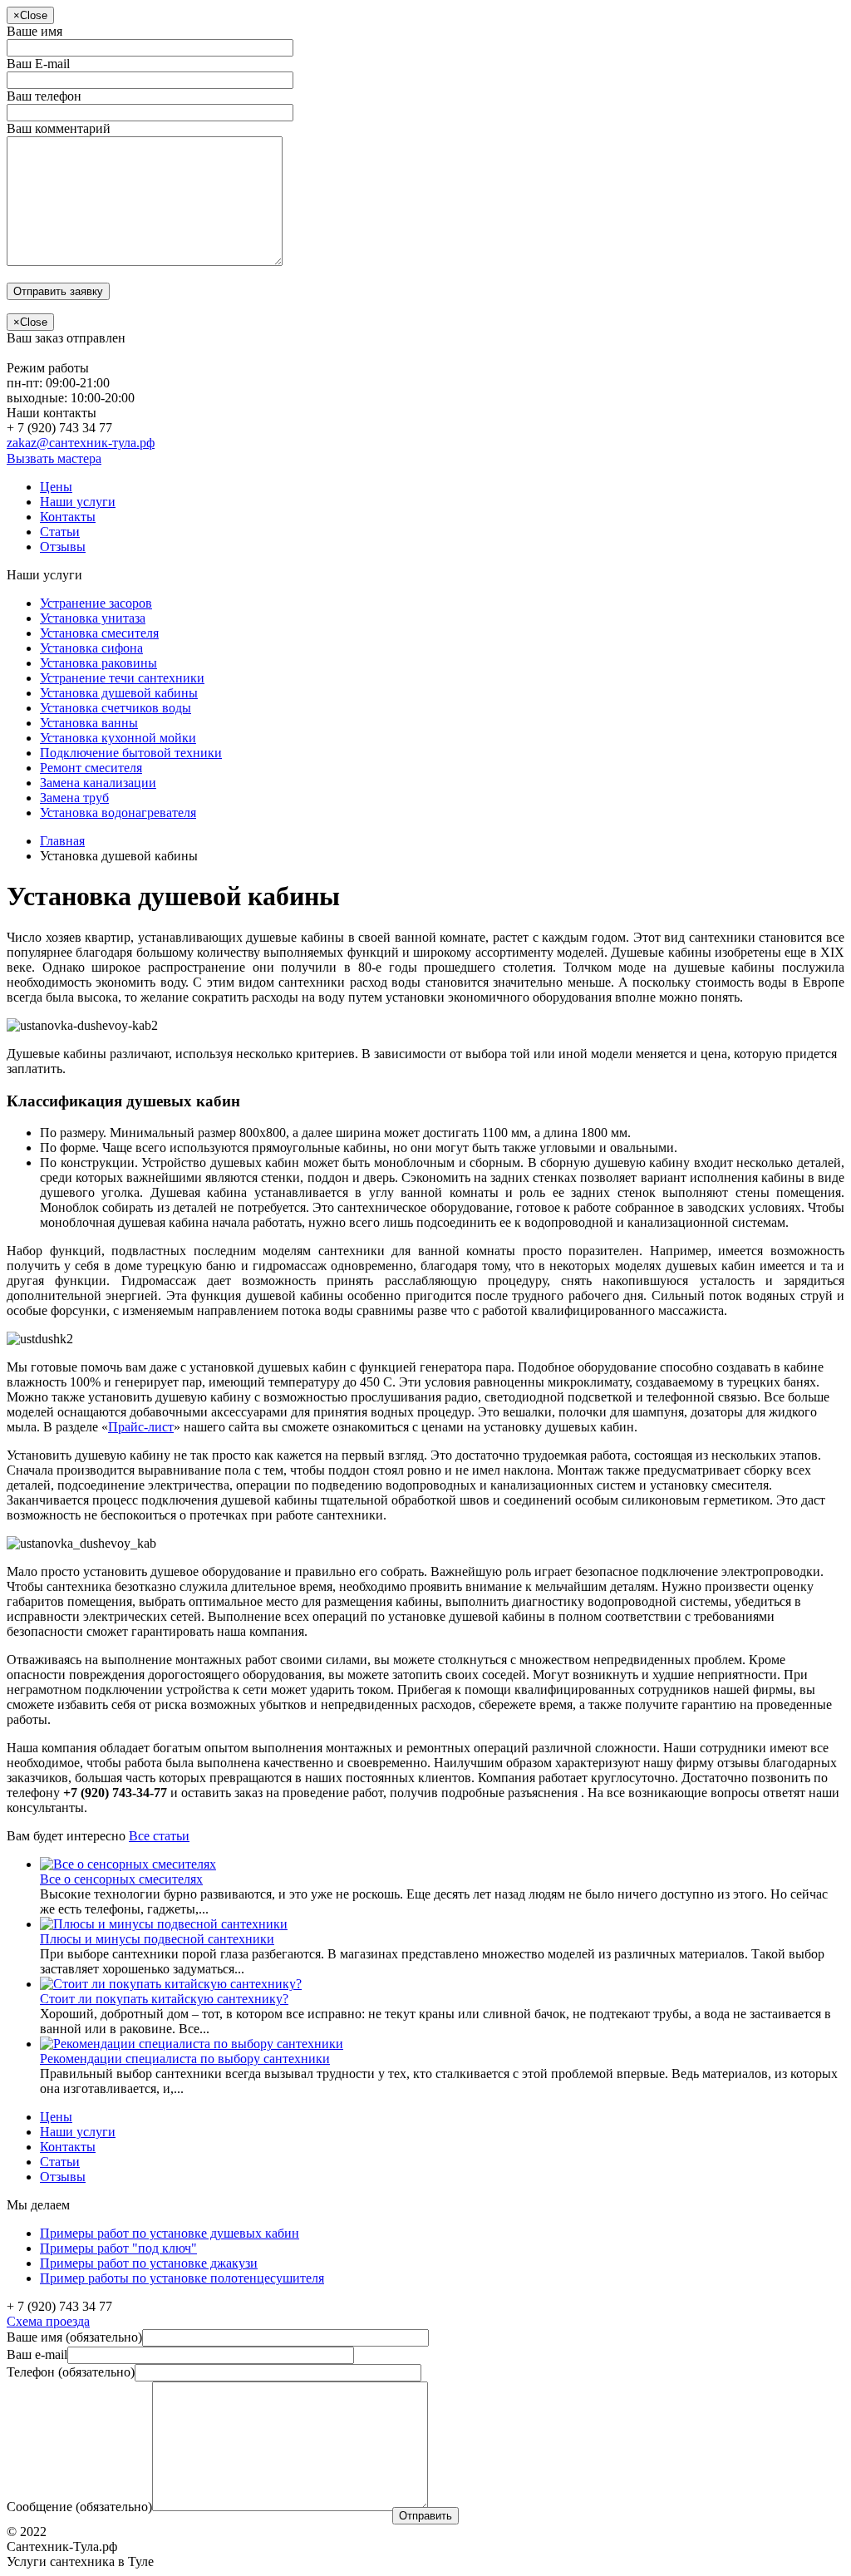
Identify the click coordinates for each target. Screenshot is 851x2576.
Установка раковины (98, 663)
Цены (56, 487)
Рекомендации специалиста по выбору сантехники (185, 2059)
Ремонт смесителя (91, 768)
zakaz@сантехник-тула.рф (81, 443)
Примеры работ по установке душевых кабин (170, 2233)
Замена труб (74, 798)
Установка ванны (89, 723)
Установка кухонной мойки (118, 738)
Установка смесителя (99, 633)
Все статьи (159, 1836)
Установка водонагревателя (118, 813)
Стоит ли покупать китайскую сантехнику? (164, 1999)
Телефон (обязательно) (71, 2372)
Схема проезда (48, 2321)
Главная (62, 841)
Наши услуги (78, 502)
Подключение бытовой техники (131, 753)
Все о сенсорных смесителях (121, 1879)
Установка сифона (91, 648)
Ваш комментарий (59, 128)
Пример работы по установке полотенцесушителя (182, 2278)
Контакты (68, 517)
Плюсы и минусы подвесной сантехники (157, 1939)
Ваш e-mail (37, 2354)
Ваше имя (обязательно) (74, 2337)
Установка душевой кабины (119, 693)
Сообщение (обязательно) (79, 2507)
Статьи (60, 532)
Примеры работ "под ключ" (118, 2248)
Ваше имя (34, 31)
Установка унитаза (93, 618)
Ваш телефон (44, 96)
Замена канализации (98, 783)
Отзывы (63, 547)
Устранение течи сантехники (122, 678)
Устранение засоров (96, 603)
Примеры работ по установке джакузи (149, 2263)
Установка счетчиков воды (116, 708)
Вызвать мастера (54, 458)
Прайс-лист (141, 1427)
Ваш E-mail (38, 64)
